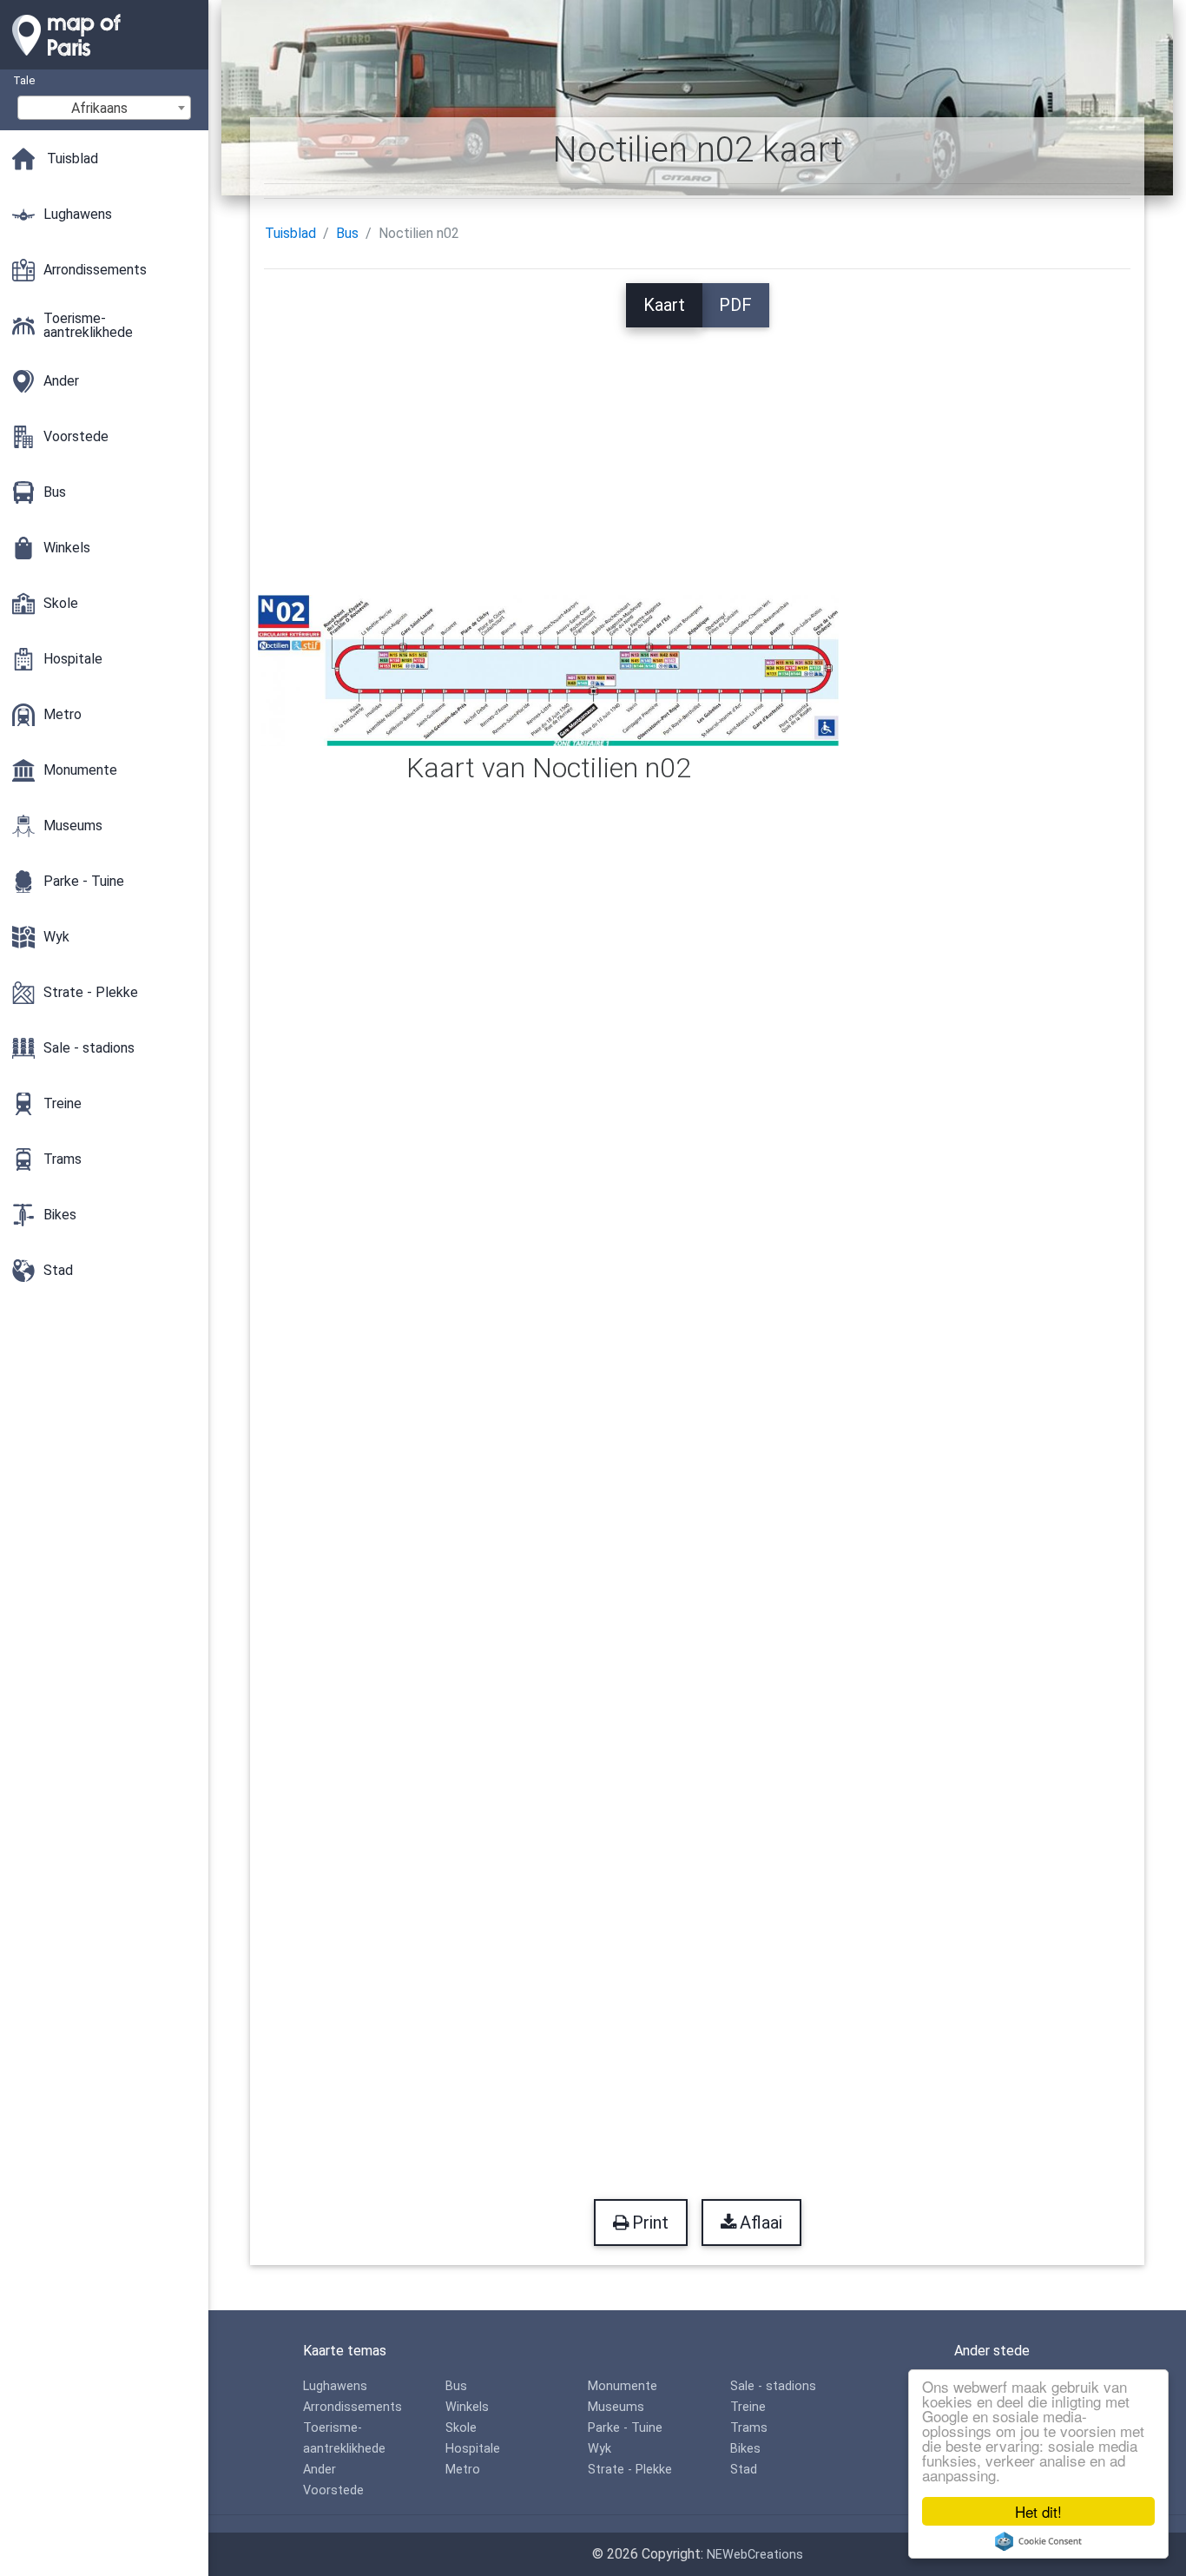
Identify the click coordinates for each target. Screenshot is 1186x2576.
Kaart (664, 305)
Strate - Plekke (630, 2470)
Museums (616, 2407)
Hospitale (473, 2449)
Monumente (623, 2386)
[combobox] (104, 108)
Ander (320, 2470)
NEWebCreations (755, 2555)
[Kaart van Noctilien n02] (548, 669)
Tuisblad (290, 233)
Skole (461, 2428)
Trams (749, 2428)
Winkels (467, 2407)
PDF (735, 305)
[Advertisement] (697, 449)
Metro (463, 2470)
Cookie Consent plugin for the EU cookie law (1038, 2541)
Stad (744, 2470)
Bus (347, 233)
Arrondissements (353, 2407)
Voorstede (333, 2490)
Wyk (600, 2449)
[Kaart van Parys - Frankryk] (104, 61)
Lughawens (335, 2386)
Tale (24, 80)
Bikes (745, 2449)
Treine (748, 2407)
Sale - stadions (773, 2386)
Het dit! (1038, 2511)
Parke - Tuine (625, 2428)
